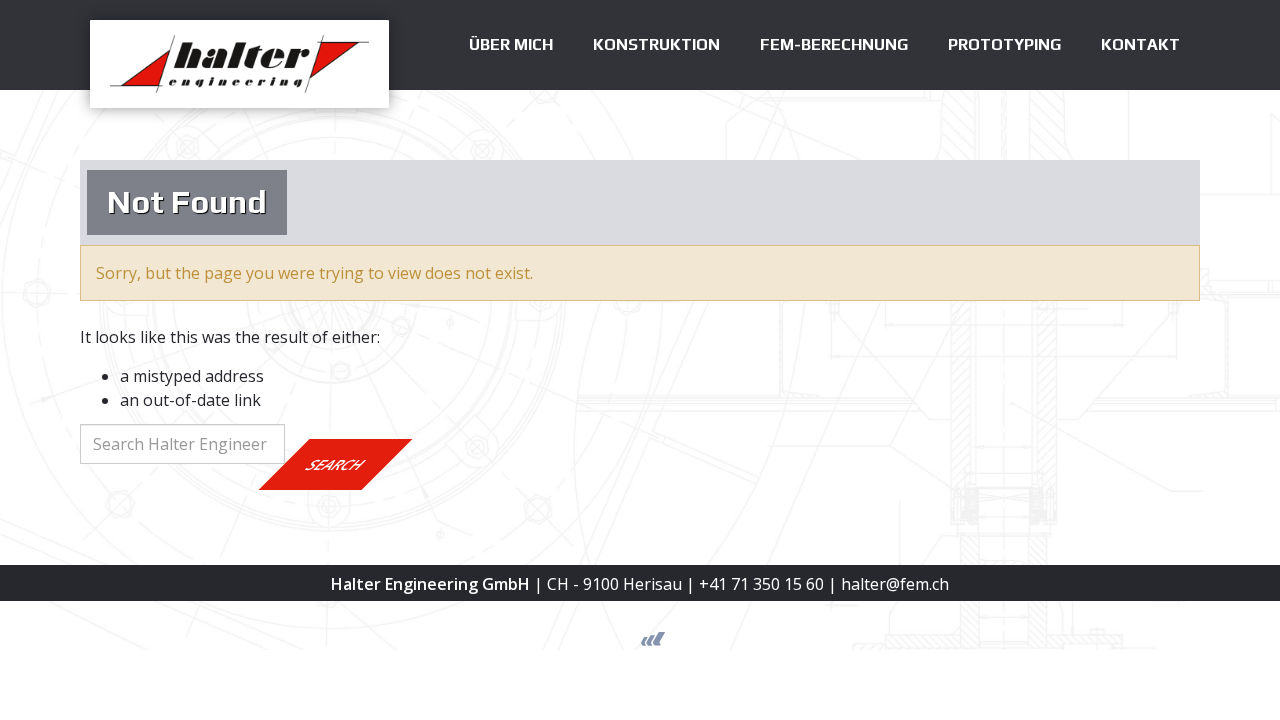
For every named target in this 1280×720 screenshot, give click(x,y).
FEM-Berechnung (834, 44)
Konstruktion (656, 44)
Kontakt (1140, 44)
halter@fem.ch (895, 584)
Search (336, 464)
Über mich (511, 44)
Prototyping (1004, 44)
